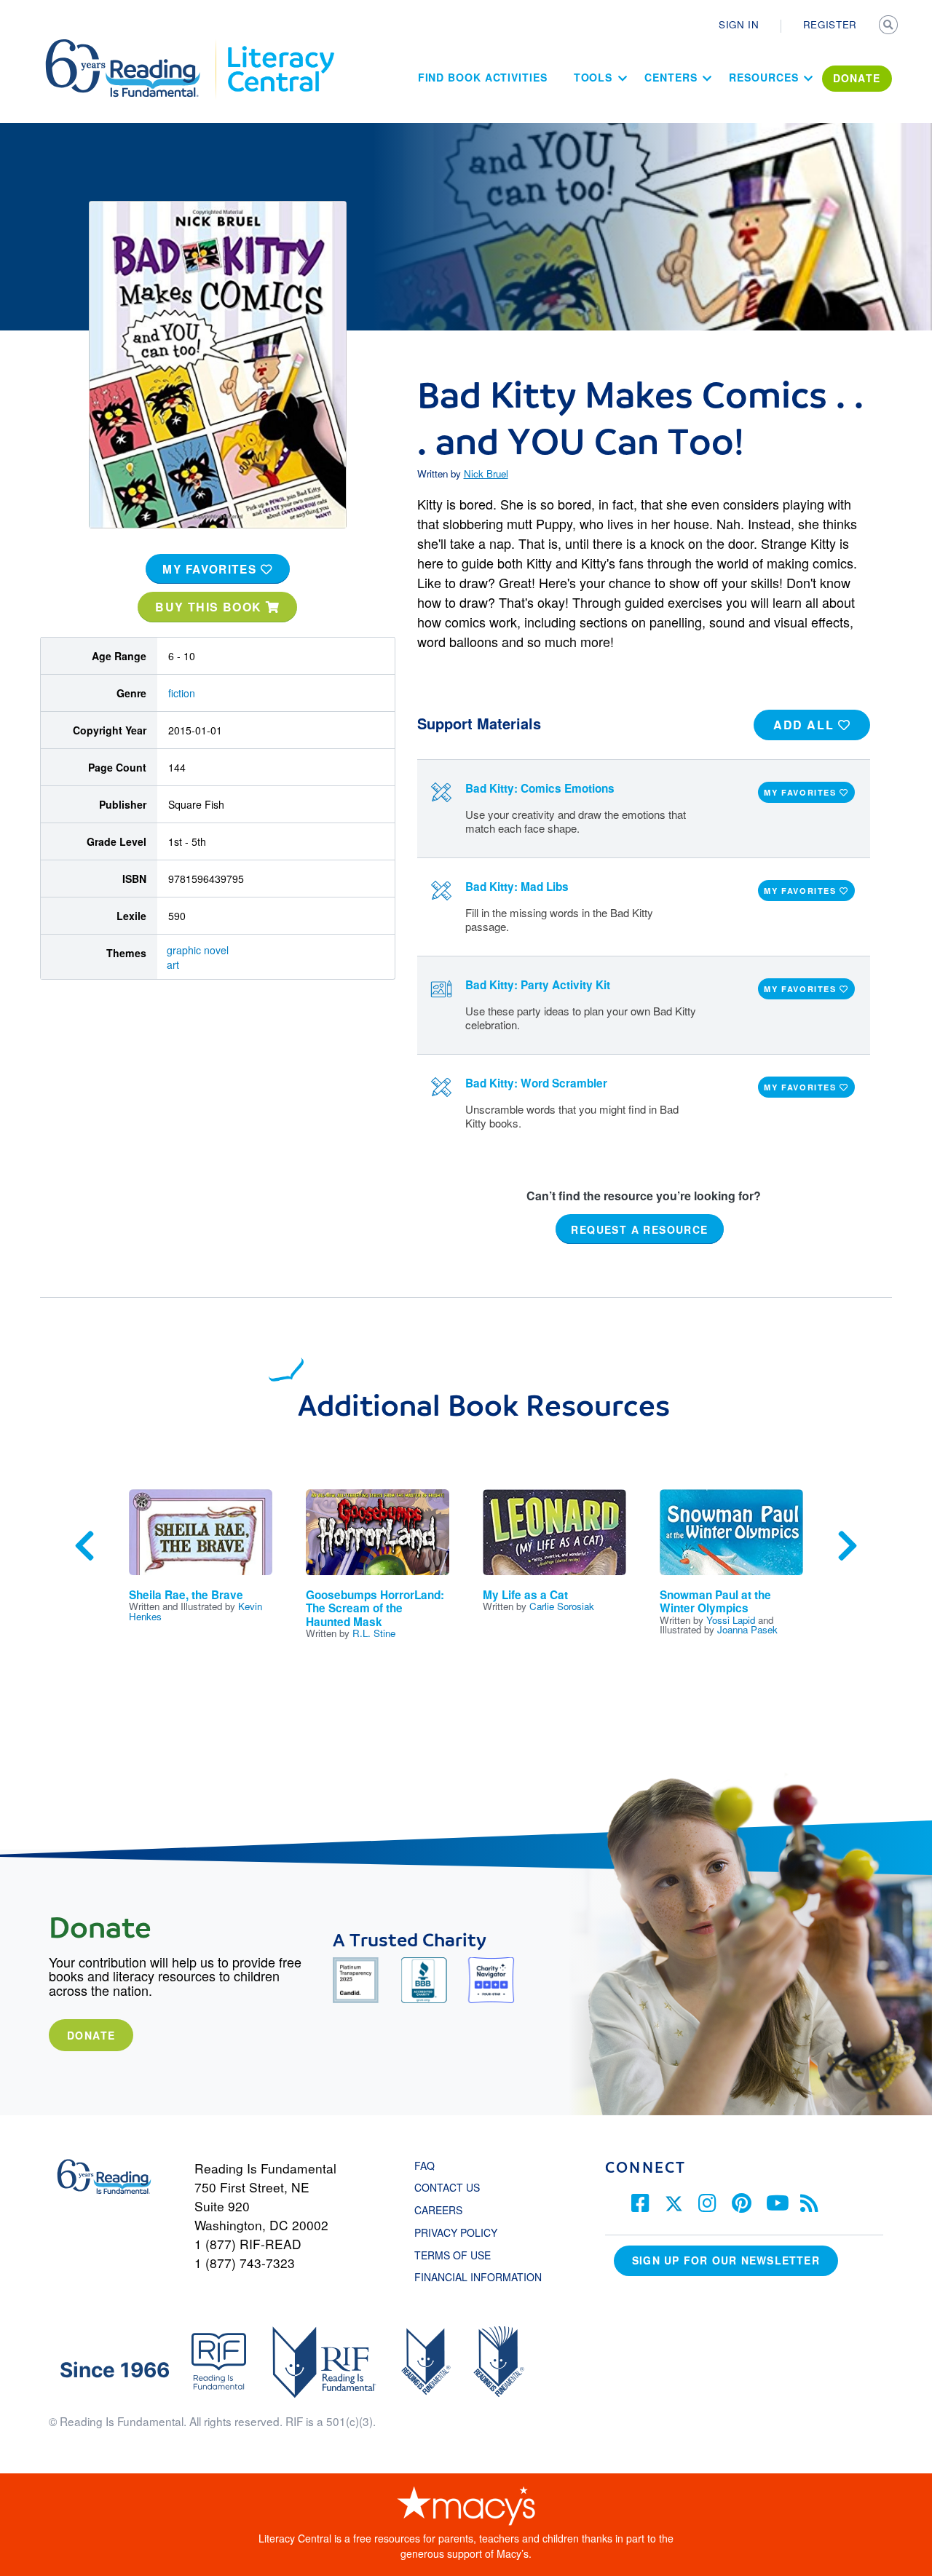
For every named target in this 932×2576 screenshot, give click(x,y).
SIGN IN (739, 24)
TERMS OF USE (460, 2255)
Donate (91, 2035)
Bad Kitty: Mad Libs (517, 887)
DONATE (857, 78)
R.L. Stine (374, 1633)
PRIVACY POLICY (456, 2232)
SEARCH (890, 26)
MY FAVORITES (212, 569)
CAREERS (438, 2210)
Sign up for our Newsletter (726, 2260)
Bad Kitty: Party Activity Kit (538, 985)
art (173, 964)
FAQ (424, 2165)
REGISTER (830, 24)
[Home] (133, 46)
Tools (593, 77)
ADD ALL (806, 725)
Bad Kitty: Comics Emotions (540, 788)
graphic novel (198, 950)
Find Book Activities (483, 77)
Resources (763, 77)
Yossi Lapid (731, 1620)
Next (848, 1546)
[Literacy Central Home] (280, 46)
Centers (671, 77)
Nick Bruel (486, 473)
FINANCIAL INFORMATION (478, 2277)
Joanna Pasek (747, 1629)
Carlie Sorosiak (562, 1606)
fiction (182, 693)
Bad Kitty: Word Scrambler (536, 1083)
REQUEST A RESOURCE (639, 1229)
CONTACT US (451, 2187)
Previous (84, 1546)
